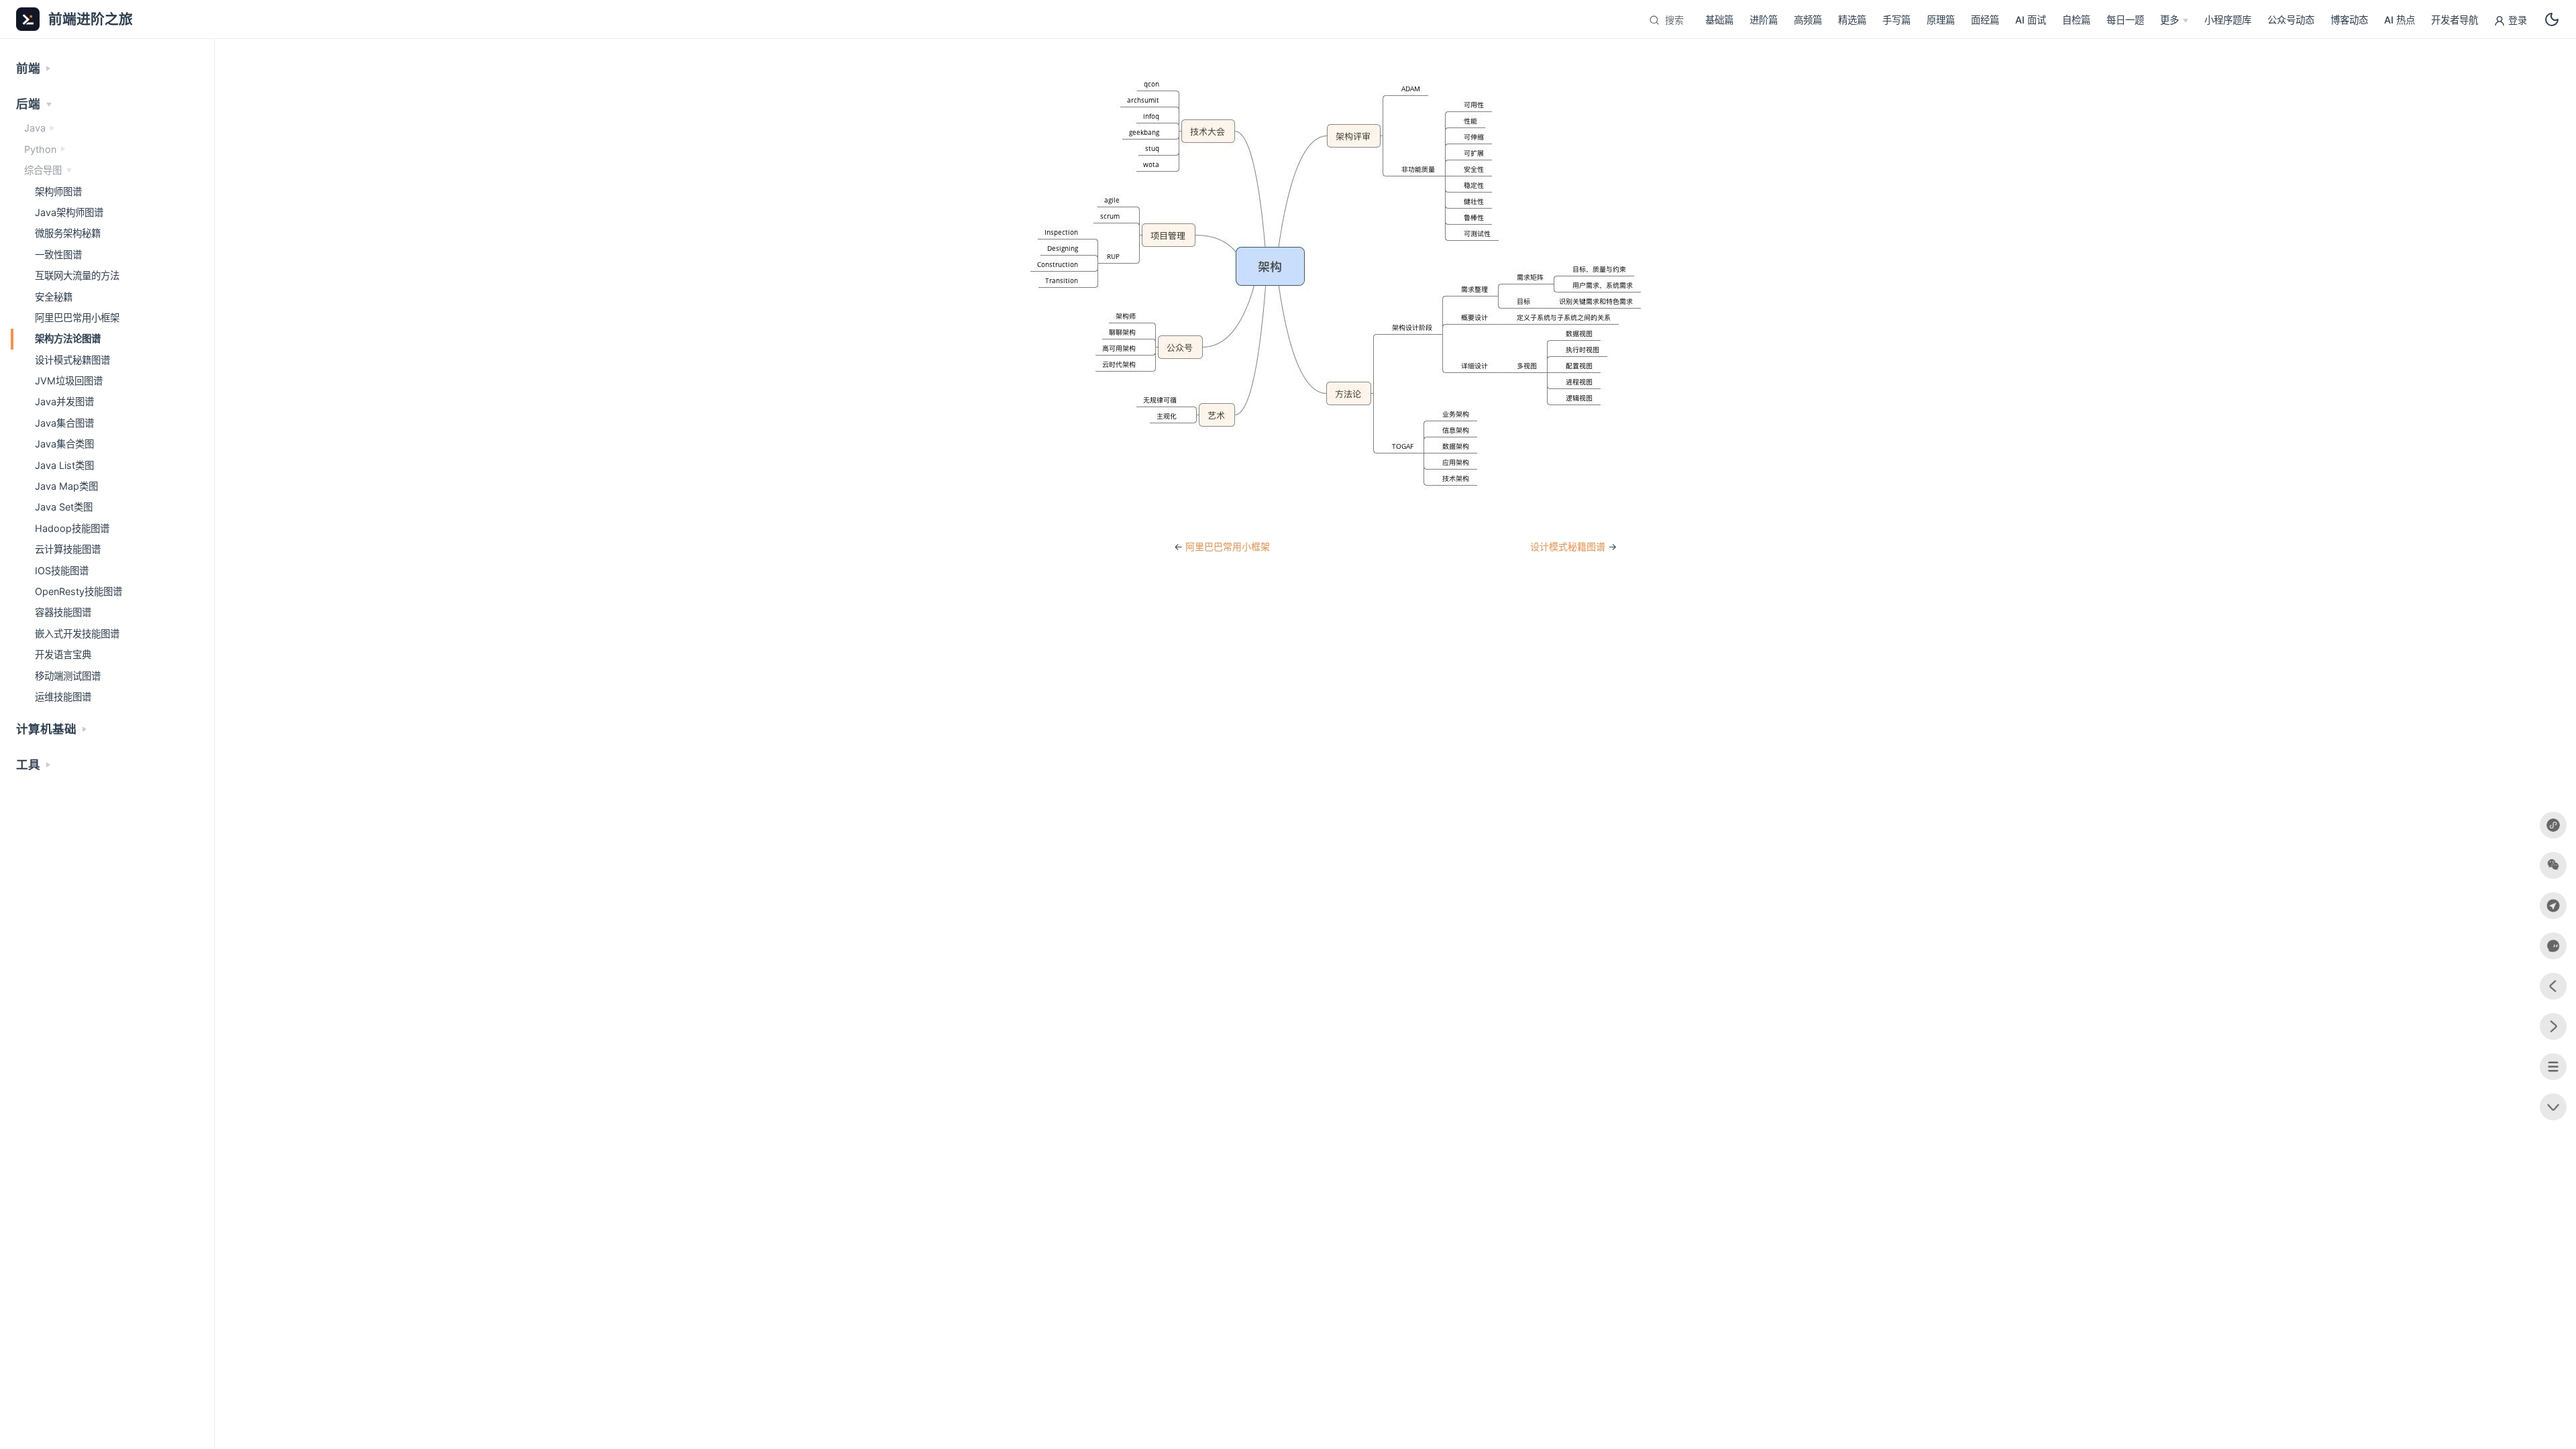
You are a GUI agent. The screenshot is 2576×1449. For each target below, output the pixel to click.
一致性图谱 (58, 255)
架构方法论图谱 (68, 338)
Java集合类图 (64, 444)
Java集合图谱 (64, 423)
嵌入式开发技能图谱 (77, 634)
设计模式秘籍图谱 (1568, 546)
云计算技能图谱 (68, 549)
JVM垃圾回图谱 (69, 381)
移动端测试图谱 (68, 676)
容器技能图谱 (63, 612)
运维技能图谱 (63, 697)
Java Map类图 (66, 486)
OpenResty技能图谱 (78, 591)
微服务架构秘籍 (68, 233)
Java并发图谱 (64, 401)
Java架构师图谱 (69, 212)
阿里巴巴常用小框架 (1228, 546)
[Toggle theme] (2552, 19)
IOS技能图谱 (62, 571)
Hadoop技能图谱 (72, 528)
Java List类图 (64, 465)
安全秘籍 (54, 297)
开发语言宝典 (63, 654)
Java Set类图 (64, 507)
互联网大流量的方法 (77, 275)
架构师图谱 (58, 192)
